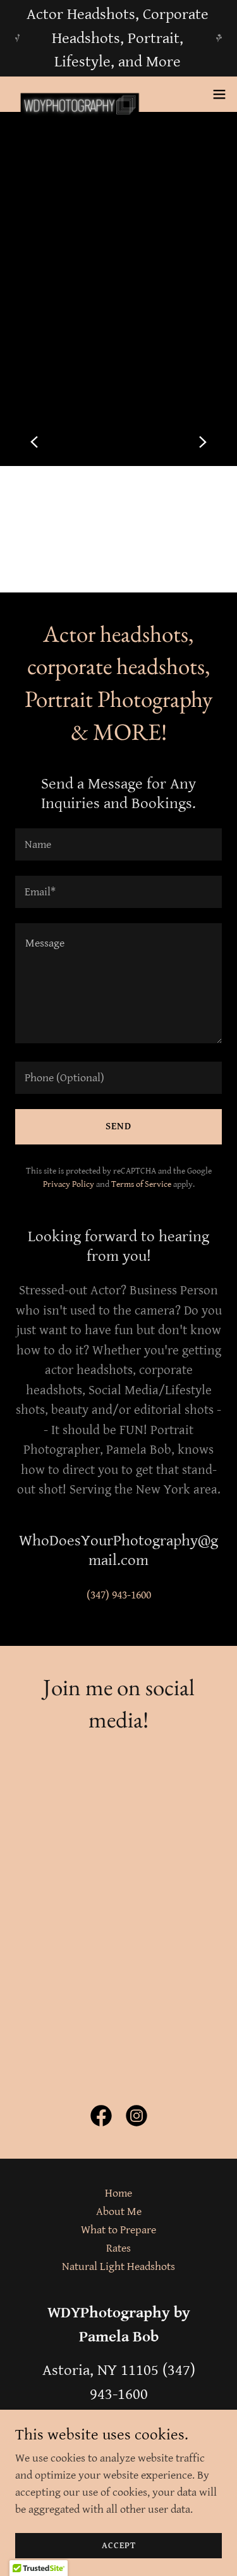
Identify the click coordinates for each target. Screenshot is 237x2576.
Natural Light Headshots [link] (118, 2266)
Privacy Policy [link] (69, 1184)
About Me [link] (119, 2211)
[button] (219, 94)
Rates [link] (118, 2248)
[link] (81, 94)
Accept (119, 2546)
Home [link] (118, 2193)
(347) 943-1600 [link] (119, 1595)
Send (118, 1126)
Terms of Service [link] (141, 1184)
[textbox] (118, 844)
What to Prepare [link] (118, 2230)
